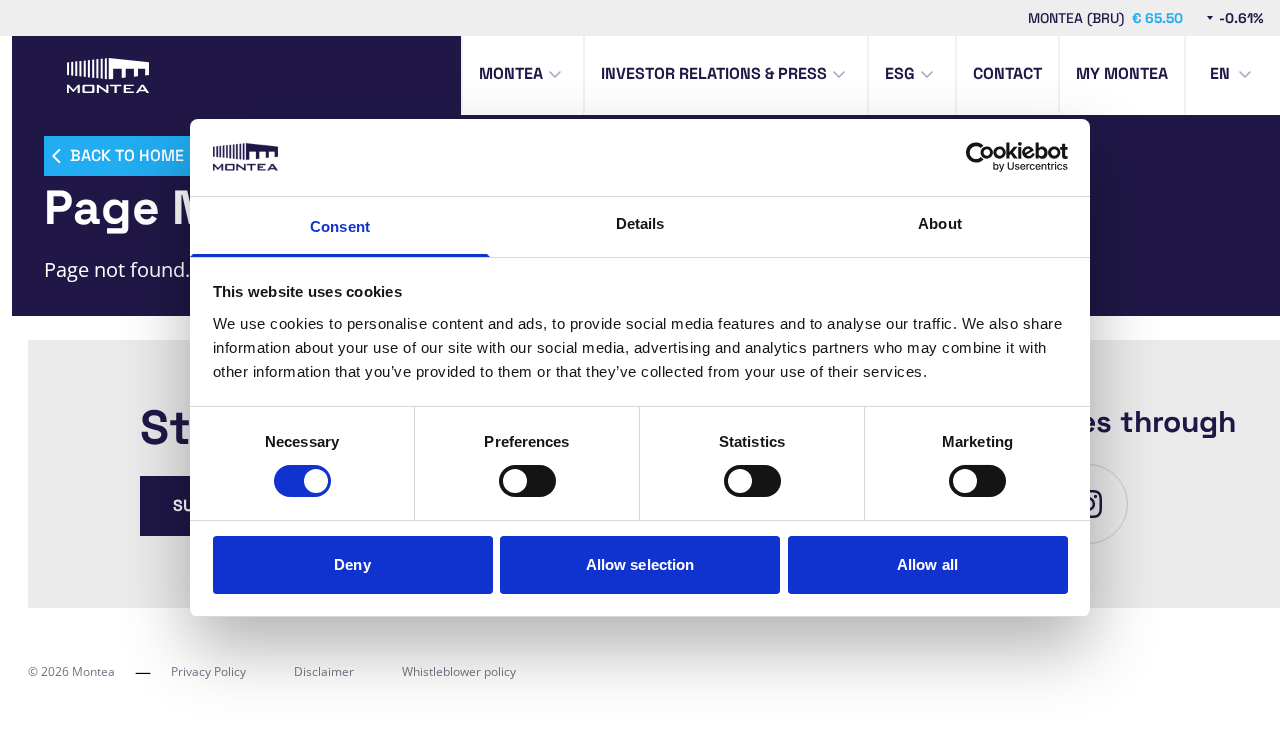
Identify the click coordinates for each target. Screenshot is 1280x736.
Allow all (927, 564)
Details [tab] (640, 223)
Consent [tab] (340, 226)
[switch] (527, 481)
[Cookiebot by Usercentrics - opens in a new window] (980, 157)
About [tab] (940, 223)
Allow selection (640, 564)
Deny (352, 564)
